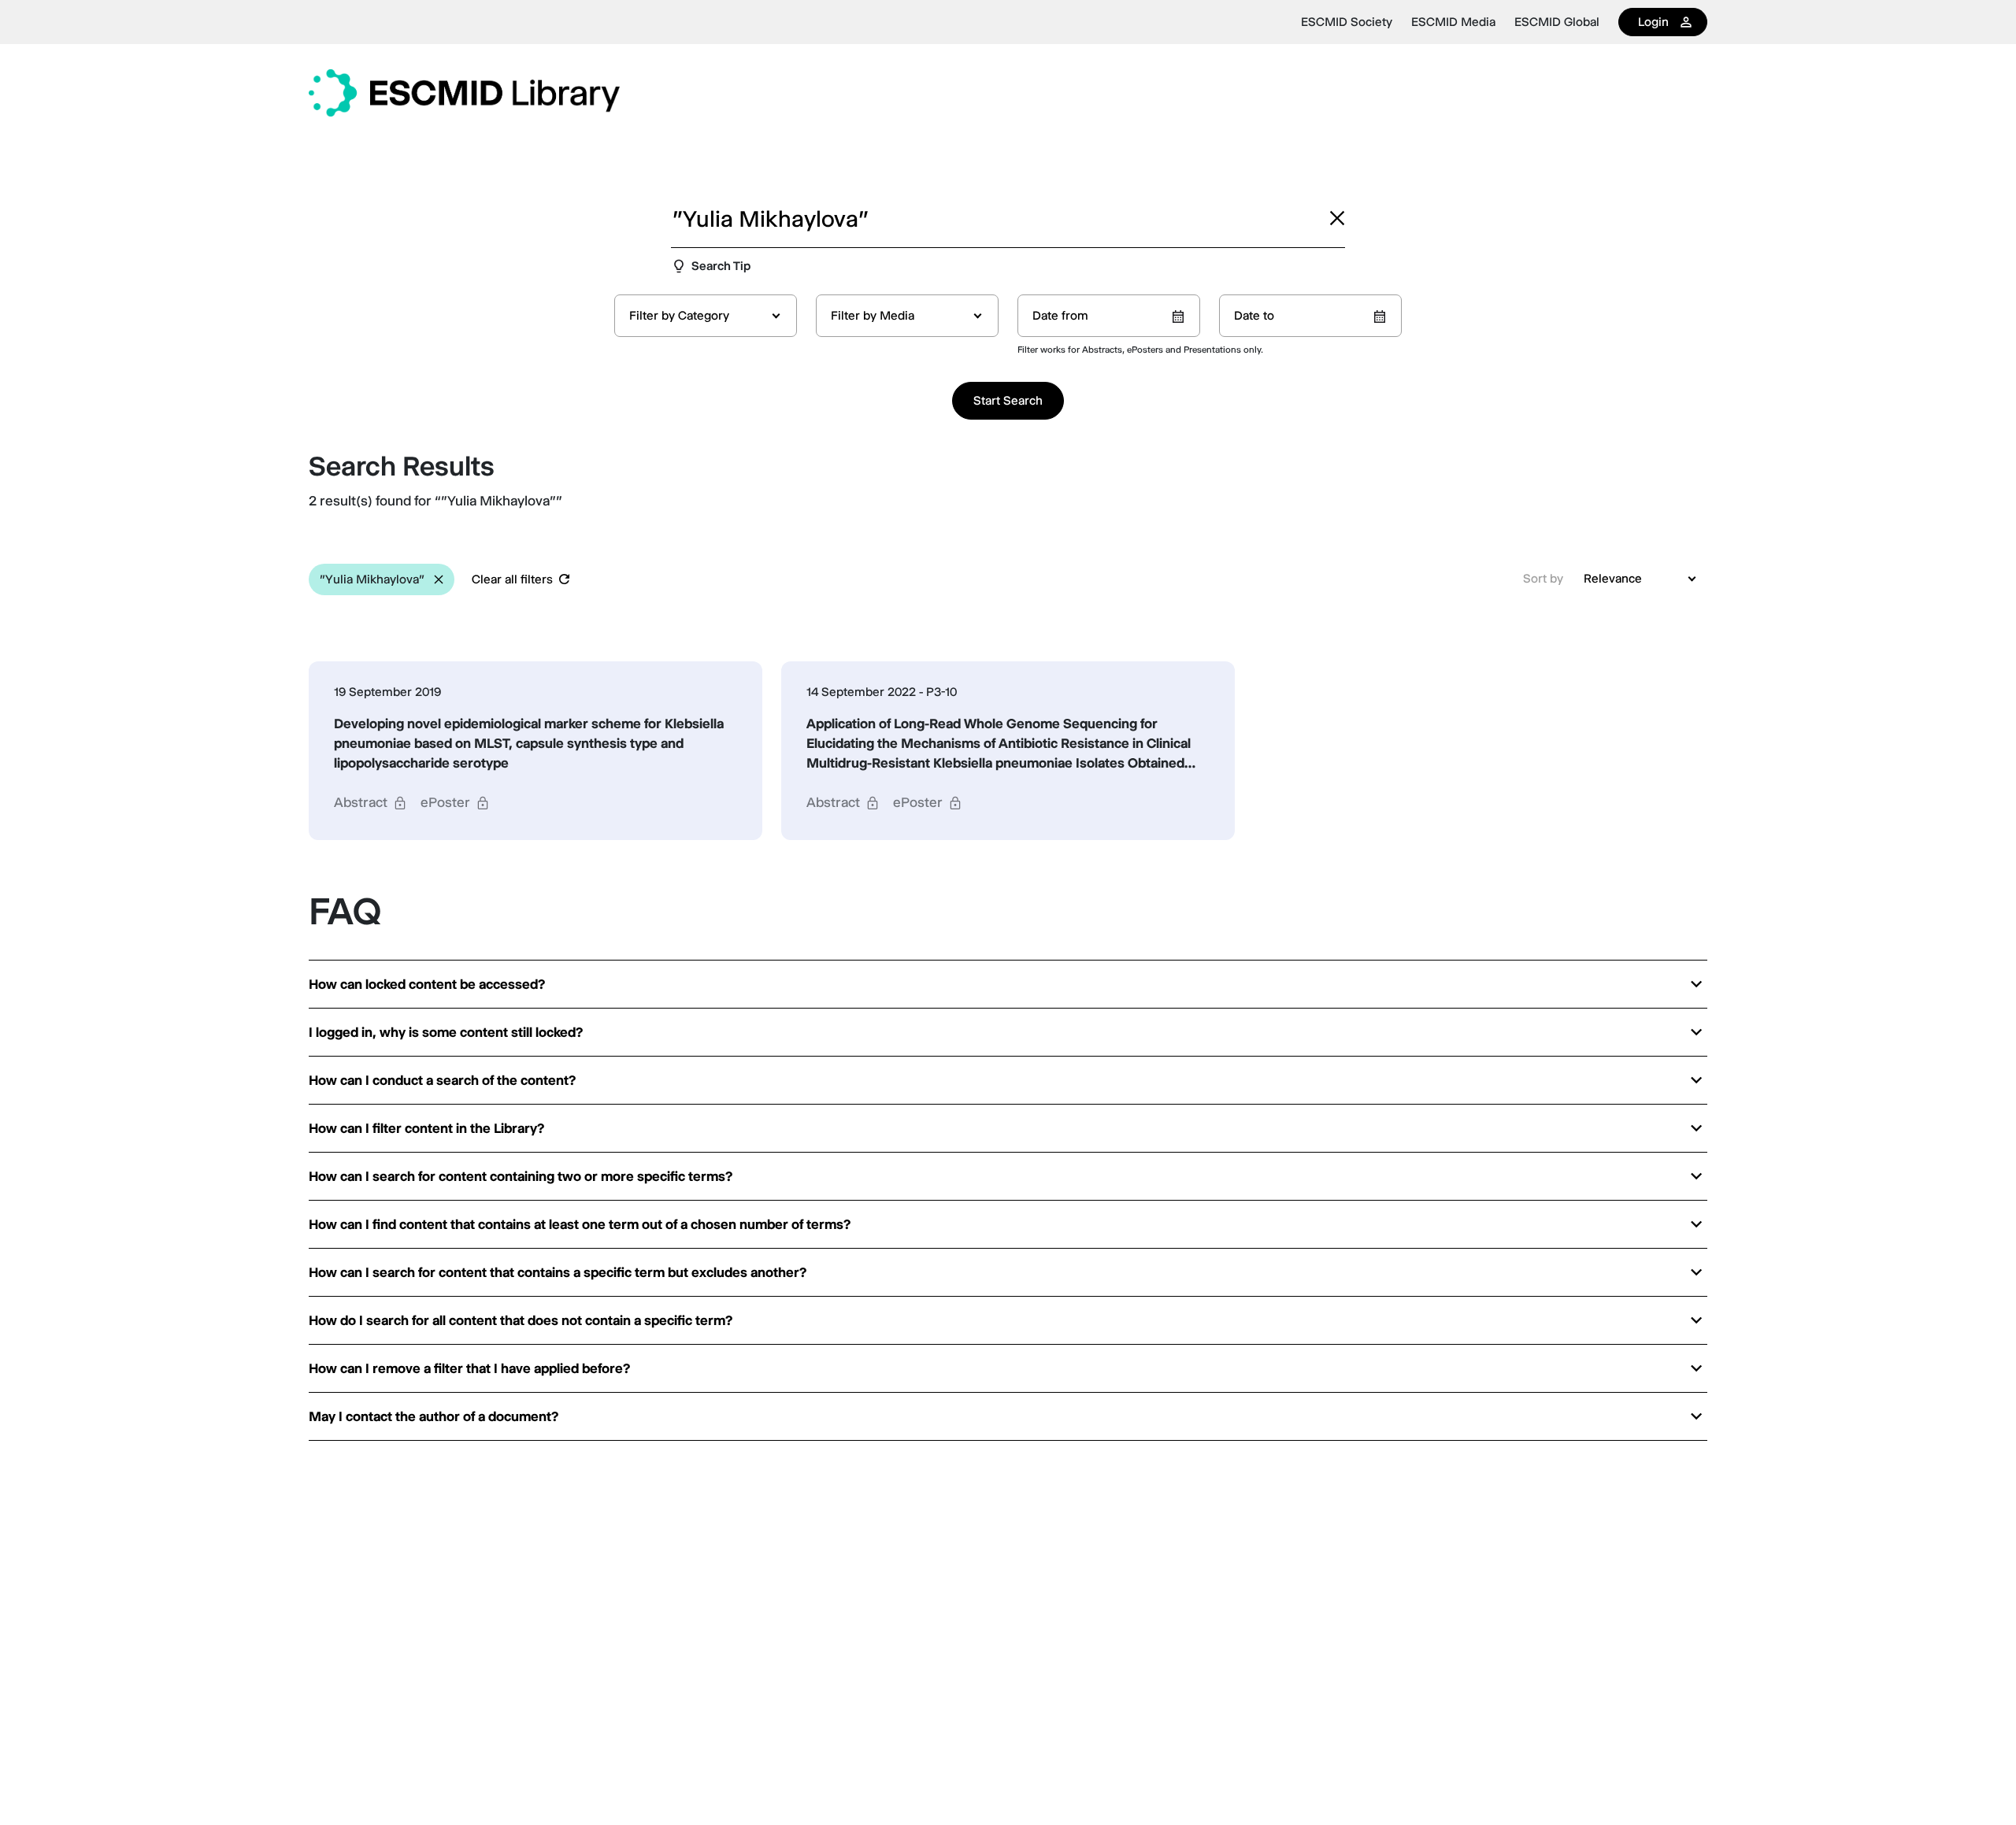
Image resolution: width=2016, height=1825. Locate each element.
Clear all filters (512, 579)
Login (1653, 22)
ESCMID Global (1557, 22)
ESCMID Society (1347, 22)
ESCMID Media (1453, 22)
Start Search (1008, 400)
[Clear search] (1337, 218)
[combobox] (706, 316)
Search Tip (721, 266)
